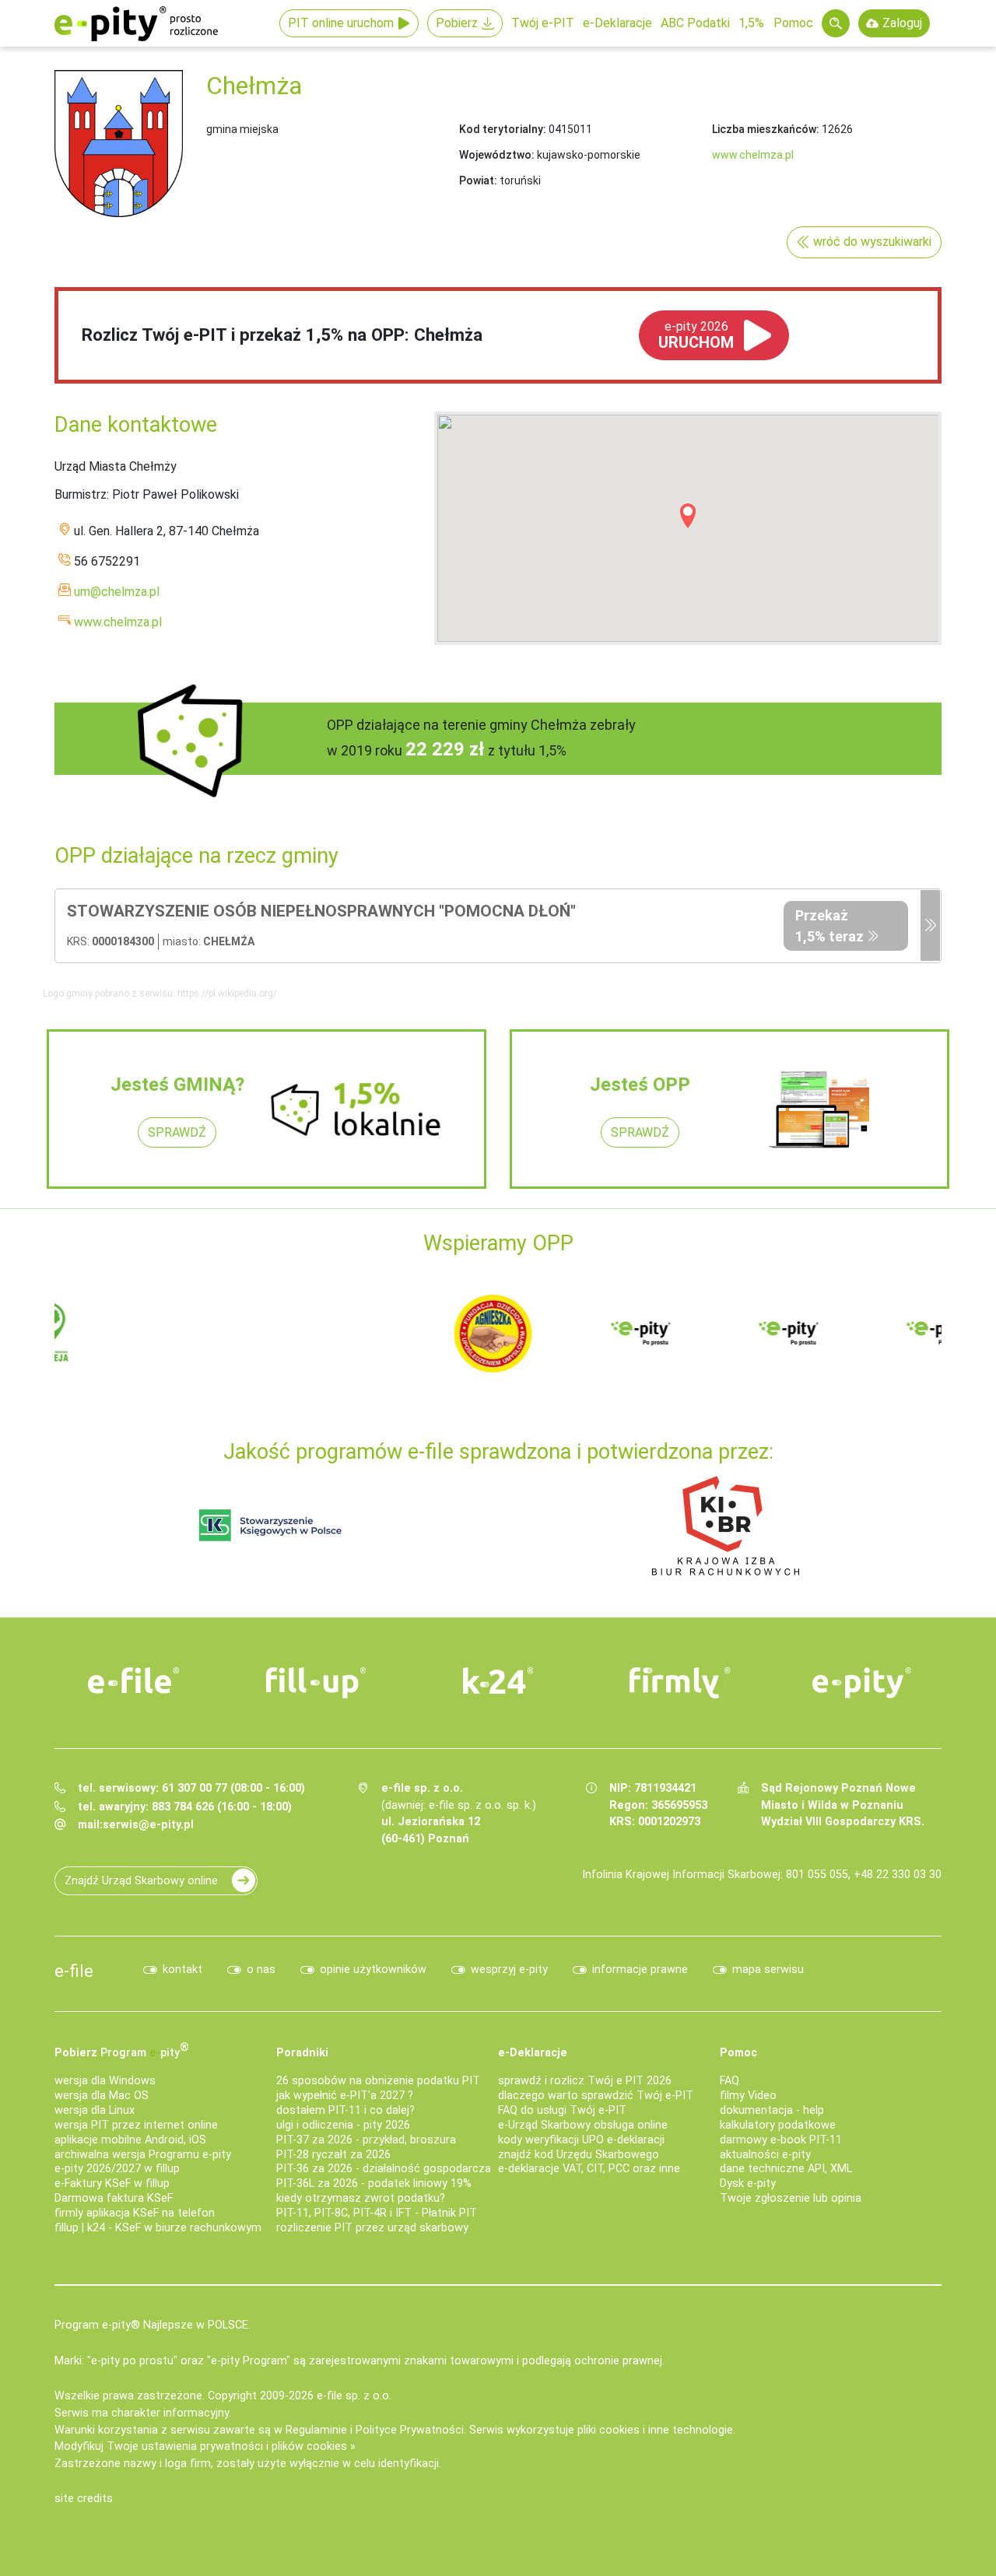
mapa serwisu (768, 1970)
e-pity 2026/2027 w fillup (117, 2169)
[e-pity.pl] (862, 1683)
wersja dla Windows (105, 2081)
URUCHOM (696, 335)
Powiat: (478, 180)
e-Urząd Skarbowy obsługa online (583, 2125)
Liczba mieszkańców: (766, 129)
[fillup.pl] (316, 1683)
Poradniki (302, 2053)
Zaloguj (902, 23)
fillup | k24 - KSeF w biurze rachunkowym (158, 2228)
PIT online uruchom (341, 23)
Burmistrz (81, 494)
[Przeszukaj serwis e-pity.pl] (836, 23)
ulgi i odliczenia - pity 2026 (343, 2125)
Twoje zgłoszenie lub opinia (791, 2198)
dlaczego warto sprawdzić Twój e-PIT (596, 2096)
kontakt (182, 1970)
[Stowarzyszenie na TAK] (856, 1332)
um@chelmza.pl (117, 592)
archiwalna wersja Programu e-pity (143, 2155)
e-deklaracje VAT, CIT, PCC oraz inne (589, 2169)
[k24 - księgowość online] (498, 1681)
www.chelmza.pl (753, 155)
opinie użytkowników (373, 1970)
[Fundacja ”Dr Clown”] (560, 1332)
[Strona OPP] (930, 926)
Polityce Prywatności (410, 2430)
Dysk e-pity (748, 2183)
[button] (688, 516)
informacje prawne (640, 1970)
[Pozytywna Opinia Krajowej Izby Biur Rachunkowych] (726, 1525)
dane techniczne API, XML (786, 2169)
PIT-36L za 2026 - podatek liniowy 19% (374, 2183)
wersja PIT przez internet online (136, 2125)
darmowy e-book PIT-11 (781, 2140)
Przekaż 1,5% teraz (829, 926)
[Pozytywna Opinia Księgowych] (270, 1525)
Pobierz (457, 23)
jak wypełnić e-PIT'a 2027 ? (345, 2096)
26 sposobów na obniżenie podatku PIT (378, 2081)
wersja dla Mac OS (102, 2096)
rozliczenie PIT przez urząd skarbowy (372, 2228)
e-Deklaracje (617, 23)
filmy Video (748, 2096)
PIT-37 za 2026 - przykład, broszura (366, 2140)
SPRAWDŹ (177, 1132)
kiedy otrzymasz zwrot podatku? (361, 2198)
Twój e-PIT (543, 23)
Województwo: (497, 155)
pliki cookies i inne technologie (655, 2430)
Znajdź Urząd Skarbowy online (141, 1881)
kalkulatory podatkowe (778, 2125)
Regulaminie (316, 2430)
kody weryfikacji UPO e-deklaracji (581, 2140)
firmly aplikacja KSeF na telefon (135, 2213)
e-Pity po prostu (136, 23)
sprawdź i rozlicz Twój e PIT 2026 (585, 2081)
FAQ (729, 2081)
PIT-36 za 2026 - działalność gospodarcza (384, 2169)
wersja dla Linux (95, 2110)
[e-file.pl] (134, 1681)
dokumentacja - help (772, 2110)
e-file (74, 1971)
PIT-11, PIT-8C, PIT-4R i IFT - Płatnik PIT (377, 2213)
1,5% (751, 23)
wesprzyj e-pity (509, 1970)
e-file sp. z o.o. (354, 2396)
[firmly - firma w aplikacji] (680, 1683)
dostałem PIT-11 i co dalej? (345, 2110)
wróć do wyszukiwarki (872, 242)
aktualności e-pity (765, 2155)
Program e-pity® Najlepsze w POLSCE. (153, 2325)
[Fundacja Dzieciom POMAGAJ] (708, 1332)
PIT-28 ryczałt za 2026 (333, 2155)
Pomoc (793, 23)
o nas (261, 1970)
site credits (84, 2499)
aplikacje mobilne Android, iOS (130, 2140)
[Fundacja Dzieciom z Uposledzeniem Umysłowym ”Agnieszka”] (117, 1332)
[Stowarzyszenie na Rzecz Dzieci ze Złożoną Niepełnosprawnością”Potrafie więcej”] (412, 1332)
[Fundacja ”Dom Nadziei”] (265, 1332)
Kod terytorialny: (503, 129)
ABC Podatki (695, 23)
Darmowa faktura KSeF (114, 2198)
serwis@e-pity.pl (148, 1825)
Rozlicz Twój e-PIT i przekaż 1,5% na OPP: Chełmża (282, 335)
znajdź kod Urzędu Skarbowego (579, 2155)
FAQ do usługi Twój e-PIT (562, 2110)
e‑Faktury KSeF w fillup (112, 2183)
